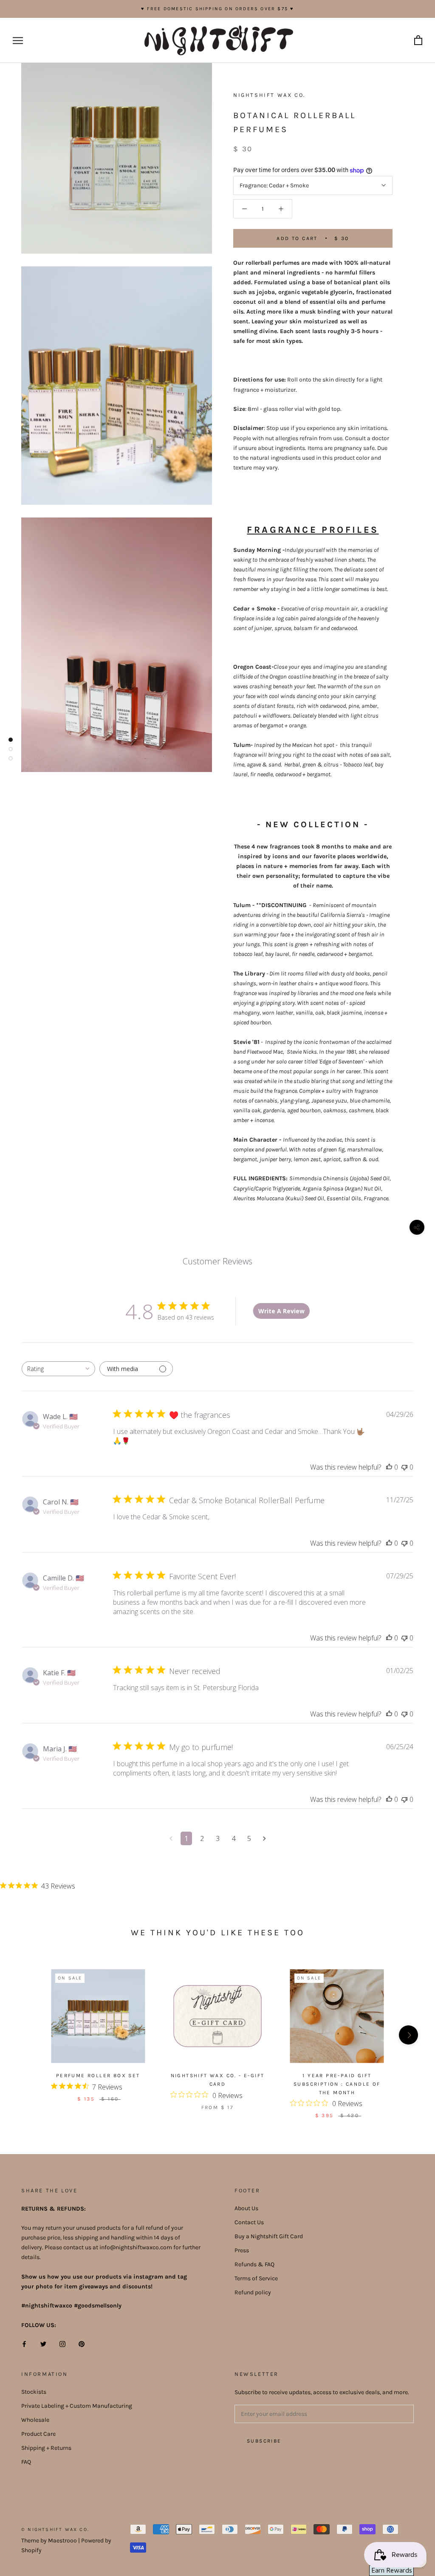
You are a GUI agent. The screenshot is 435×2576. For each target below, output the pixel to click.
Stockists (34, 2392)
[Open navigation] (18, 41)
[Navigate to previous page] (171, 1838)
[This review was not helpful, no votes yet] (404, 1467)
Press (242, 2250)
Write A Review (281, 1311)
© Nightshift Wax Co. (55, 2529)
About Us (246, 2208)
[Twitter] (43, 2343)
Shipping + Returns (46, 2448)
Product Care (38, 2434)
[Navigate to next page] (264, 1838)
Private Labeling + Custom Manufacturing (77, 2406)
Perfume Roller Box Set (98, 2076)
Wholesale (35, 2420)
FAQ (26, 2462)
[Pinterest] (82, 2343)
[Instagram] (62, 2343)
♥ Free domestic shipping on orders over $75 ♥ (218, 9)
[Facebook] (24, 2343)
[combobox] (58, 1369)
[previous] (27, 2035)
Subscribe (264, 2441)
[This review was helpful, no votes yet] (389, 1467)
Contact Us (249, 2222)
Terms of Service (256, 2278)
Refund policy (253, 2292)
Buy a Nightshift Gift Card (269, 2236)
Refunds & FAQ (254, 2264)
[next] (408, 2035)
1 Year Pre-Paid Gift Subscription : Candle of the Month (337, 2084)
